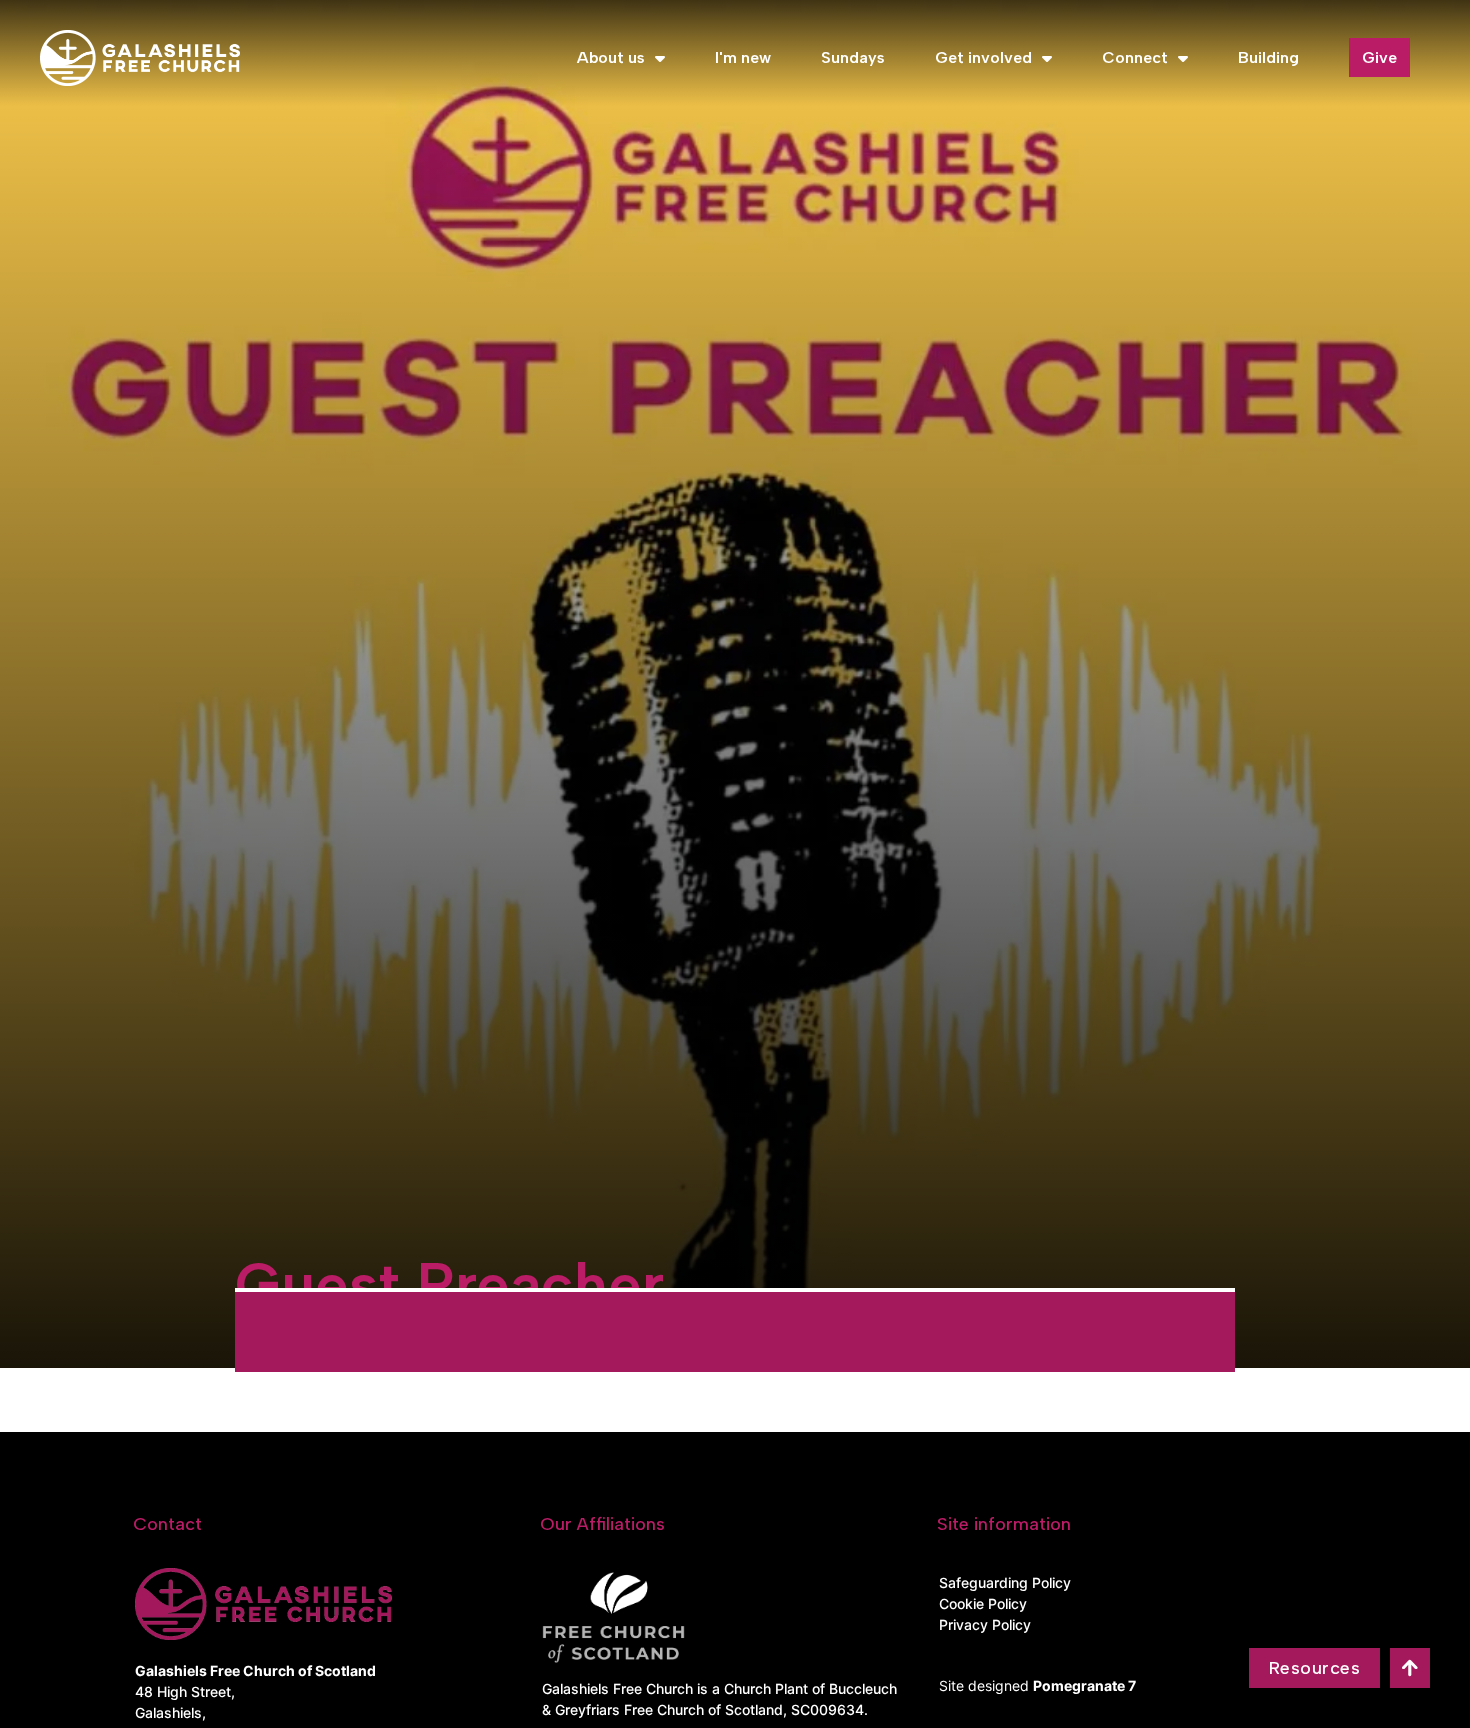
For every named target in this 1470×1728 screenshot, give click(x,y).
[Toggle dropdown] (660, 58)
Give (1379, 57)
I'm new (743, 57)
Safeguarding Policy (1005, 1582)
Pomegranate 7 (1084, 1685)
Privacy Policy (985, 1624)
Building (1268, 57)
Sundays (853, 57)
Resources (1315, 1668)
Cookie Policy (983, 1603)
